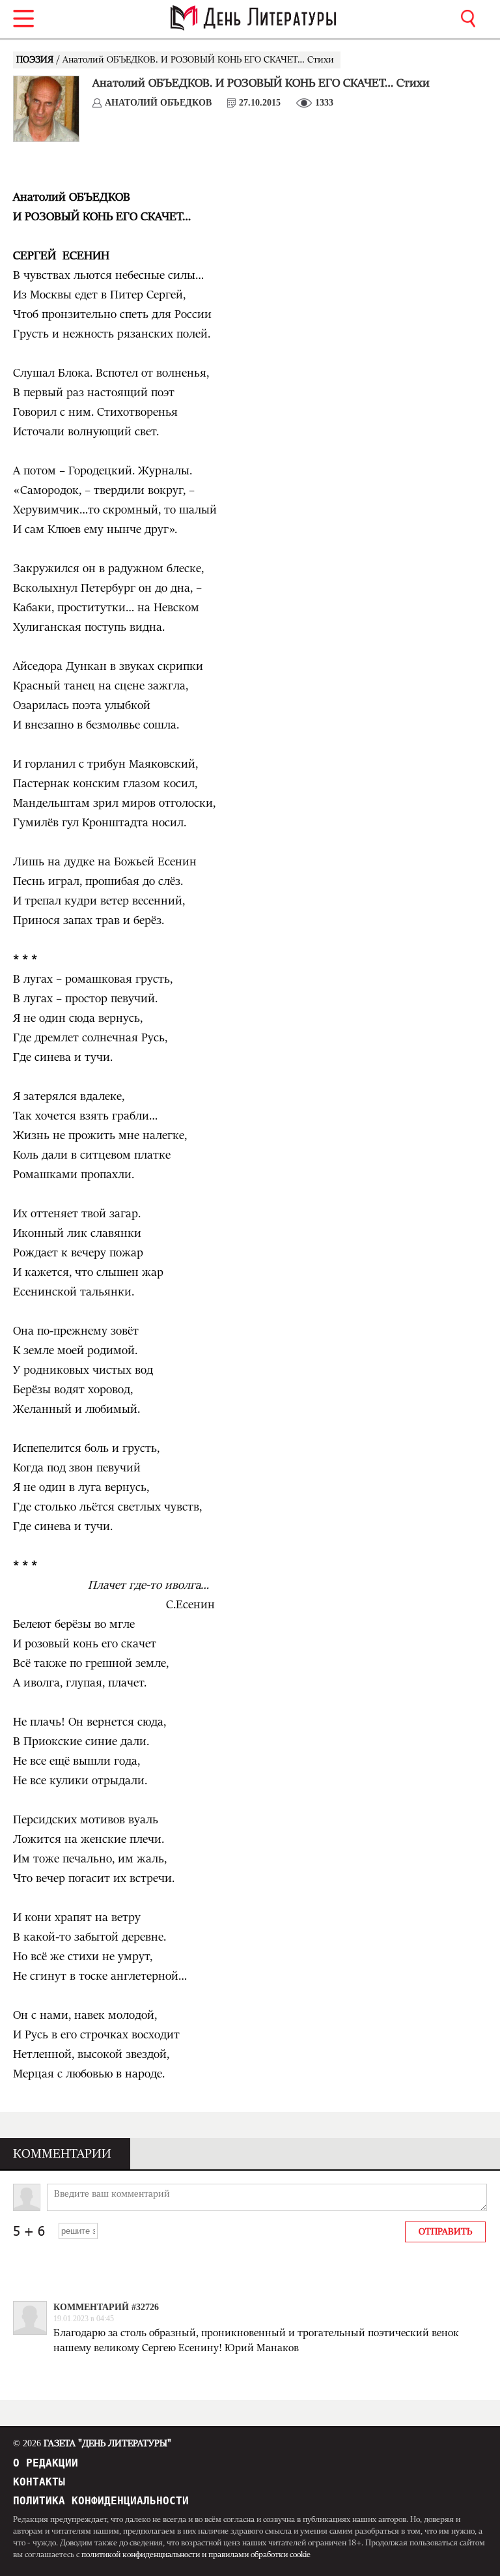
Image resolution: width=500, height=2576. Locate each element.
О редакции (46, 2463)
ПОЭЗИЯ (36, 60)
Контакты (39, 2482)
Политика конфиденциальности (101, 2501)
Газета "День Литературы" (92, 2444)
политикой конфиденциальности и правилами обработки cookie (196, 2554)
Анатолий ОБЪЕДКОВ (158, 103)
